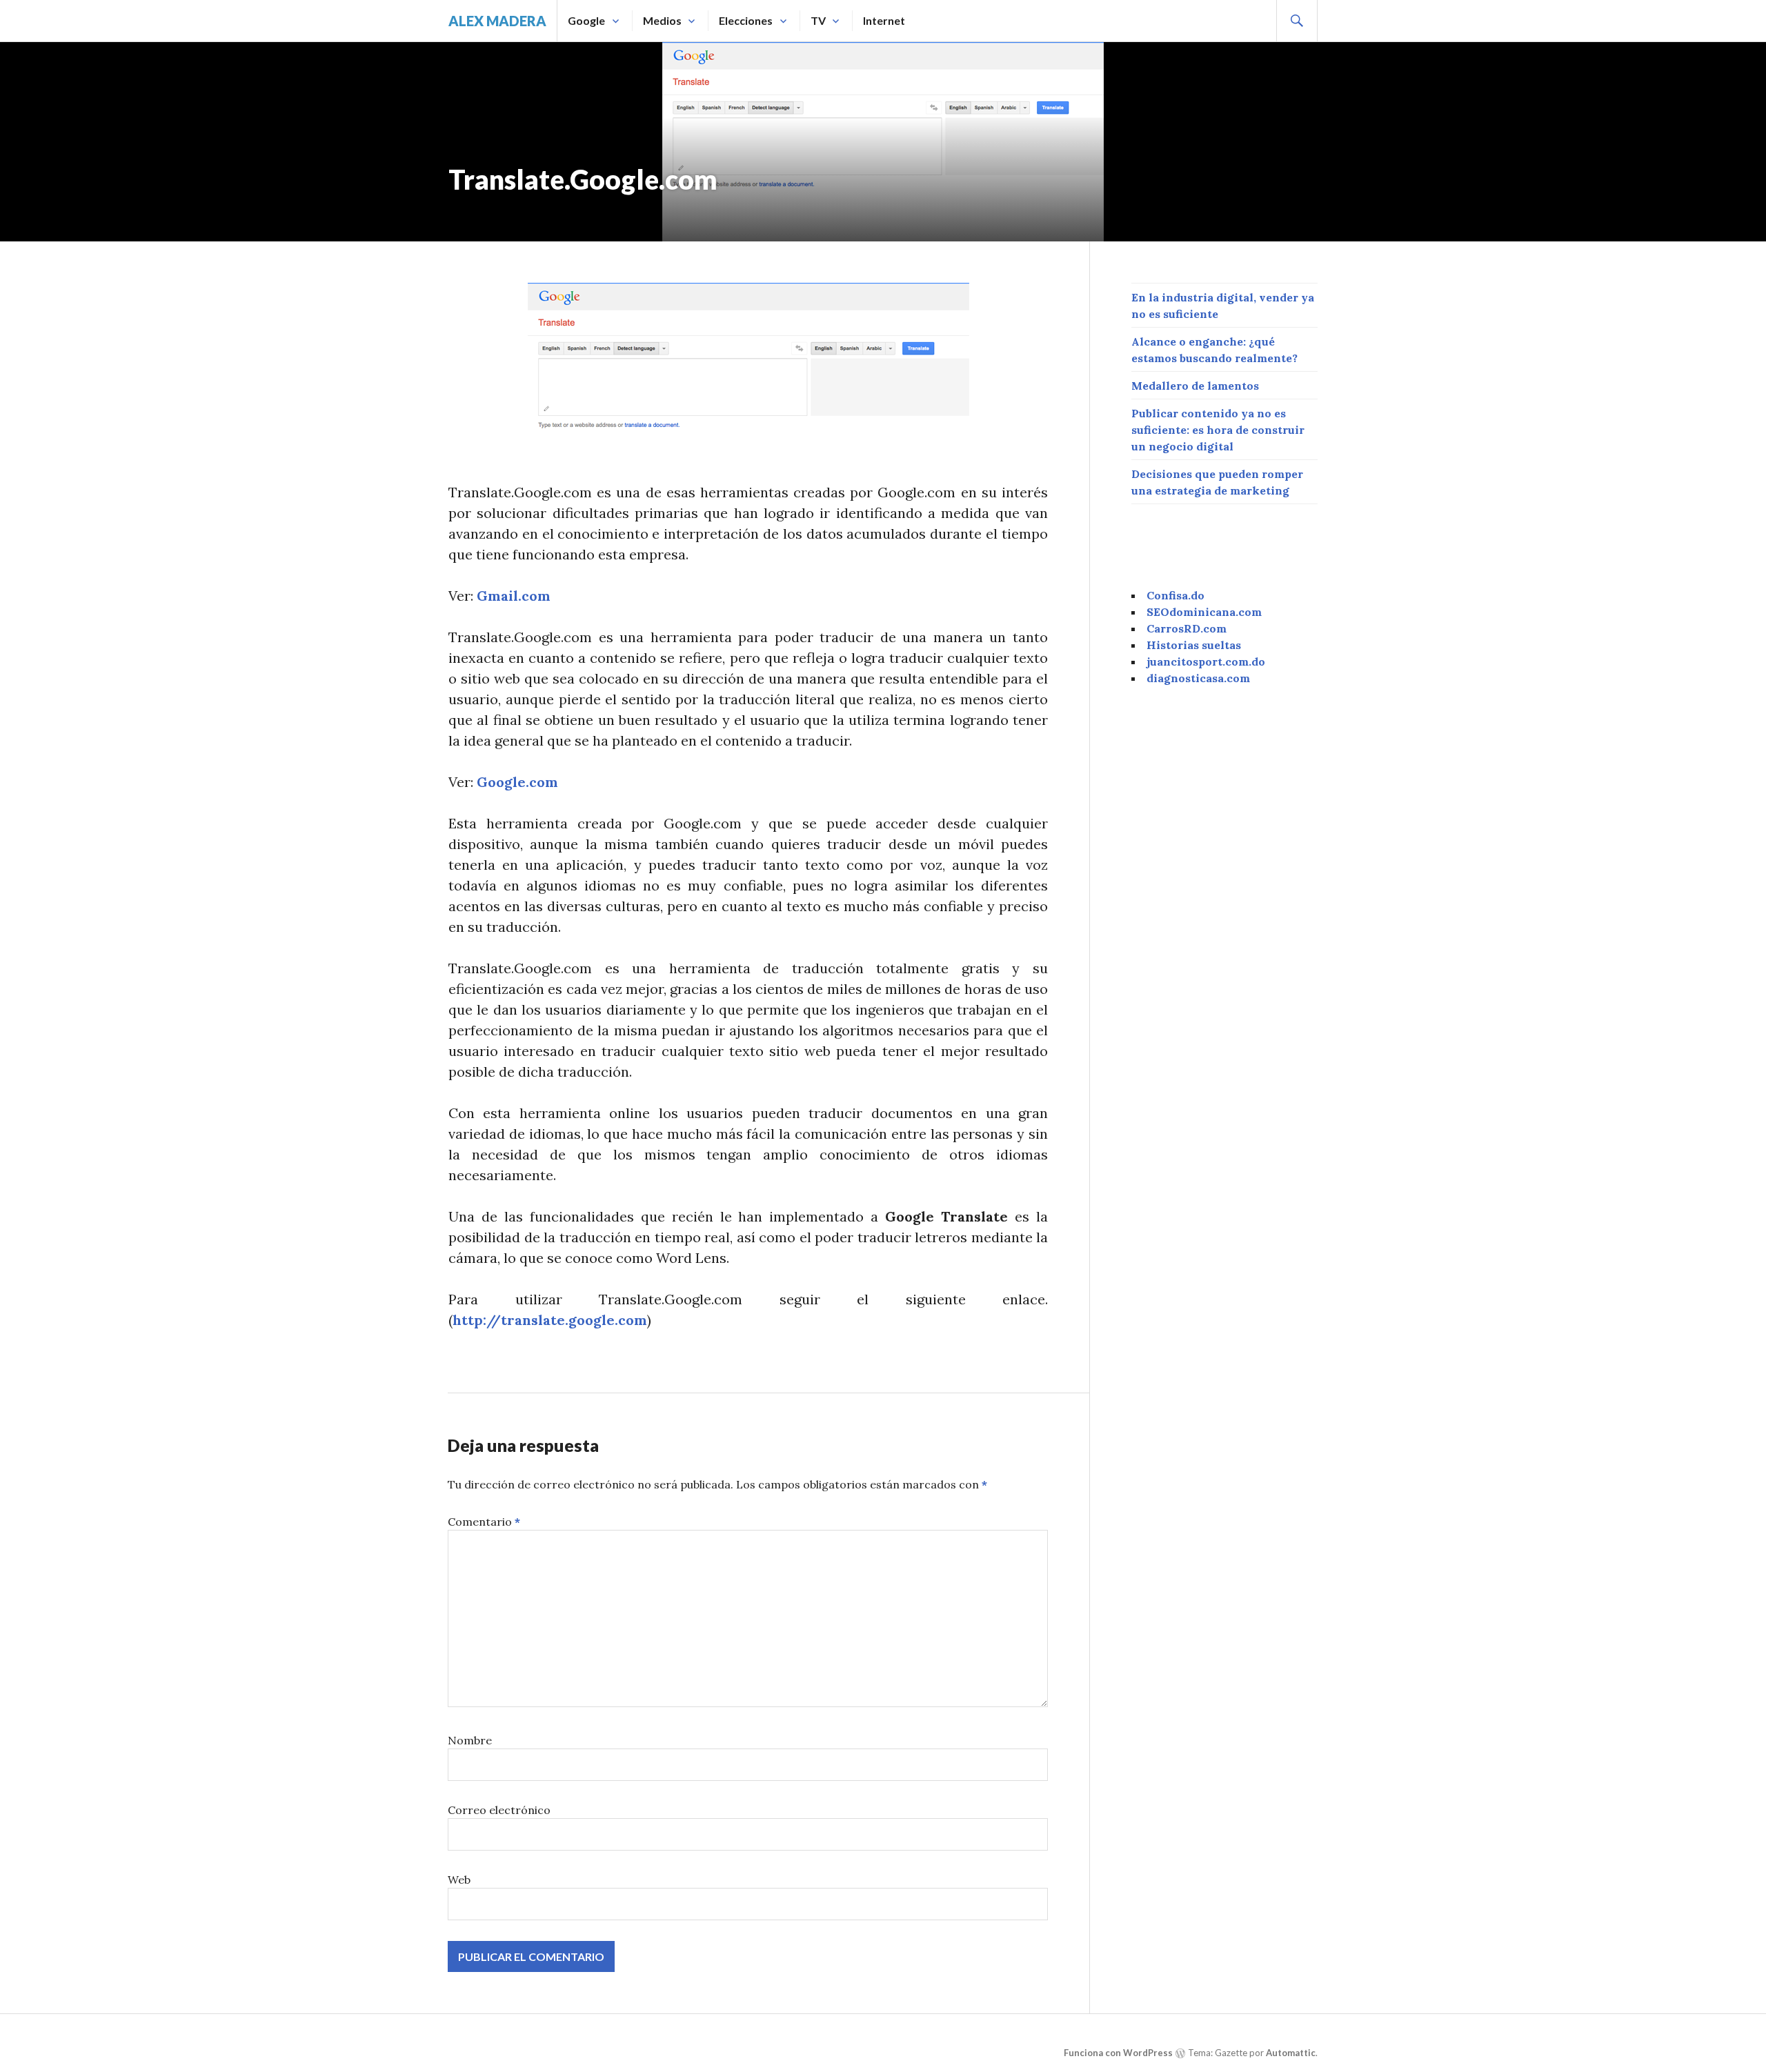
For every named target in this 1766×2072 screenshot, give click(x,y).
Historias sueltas (1194, 645)
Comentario (484, 1522)
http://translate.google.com (550, 1320)
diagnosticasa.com (1198, 678)
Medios (662, 20)
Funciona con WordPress (1118, 2053)
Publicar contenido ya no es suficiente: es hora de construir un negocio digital (1218, 430)
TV (818, 20)
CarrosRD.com (1187, 628)
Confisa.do (1175, 595)
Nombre (470, 1740)
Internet (884, 20)
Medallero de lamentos (1195, 386)
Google (586, 20)
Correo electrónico (499, 1810)
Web (459, 1880)
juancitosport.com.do (1206, 661)
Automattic (1291, 2053)
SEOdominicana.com (1204, 612)
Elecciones (746, 20)
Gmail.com (514, 596)
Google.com (517, 782)
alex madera (497, 21)
